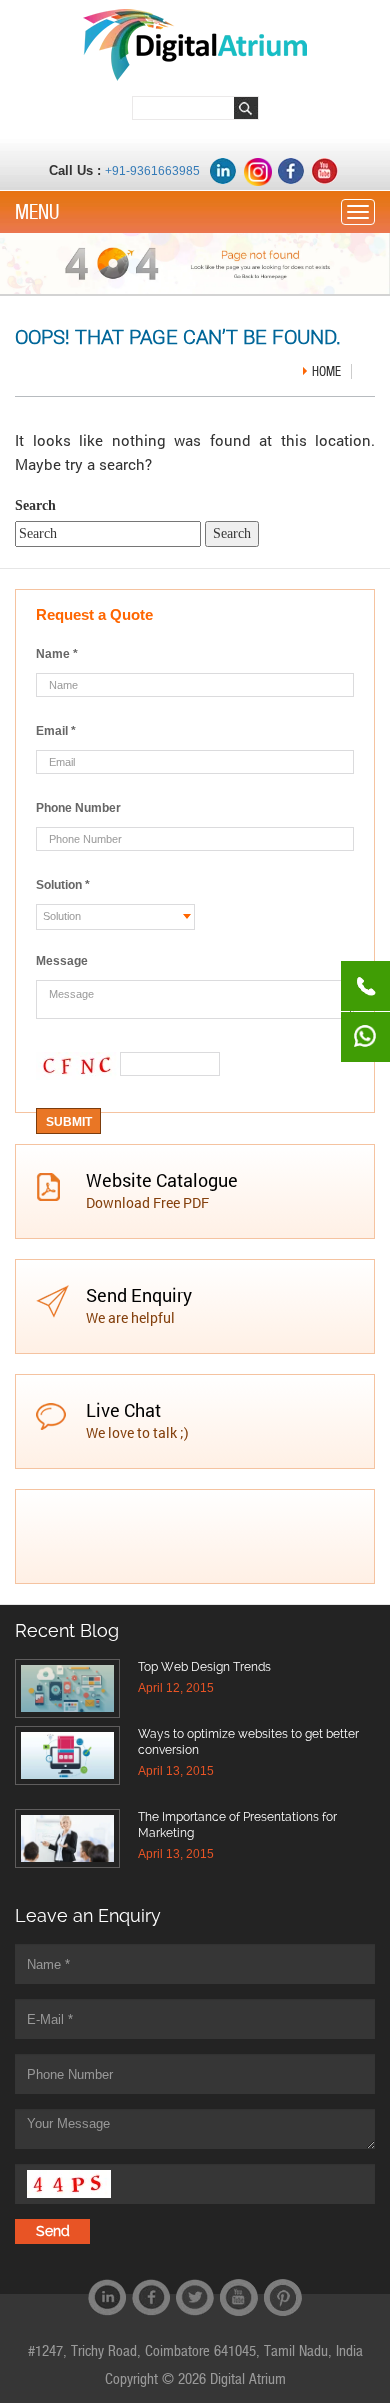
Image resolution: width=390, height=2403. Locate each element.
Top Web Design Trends (204, 1667)
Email (56, 731)
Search (35, 505)
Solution (63, 885)
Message (62, 961)
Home (326, 371)
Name (57, 654)
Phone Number (78, 808)
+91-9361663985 (152, 171)
